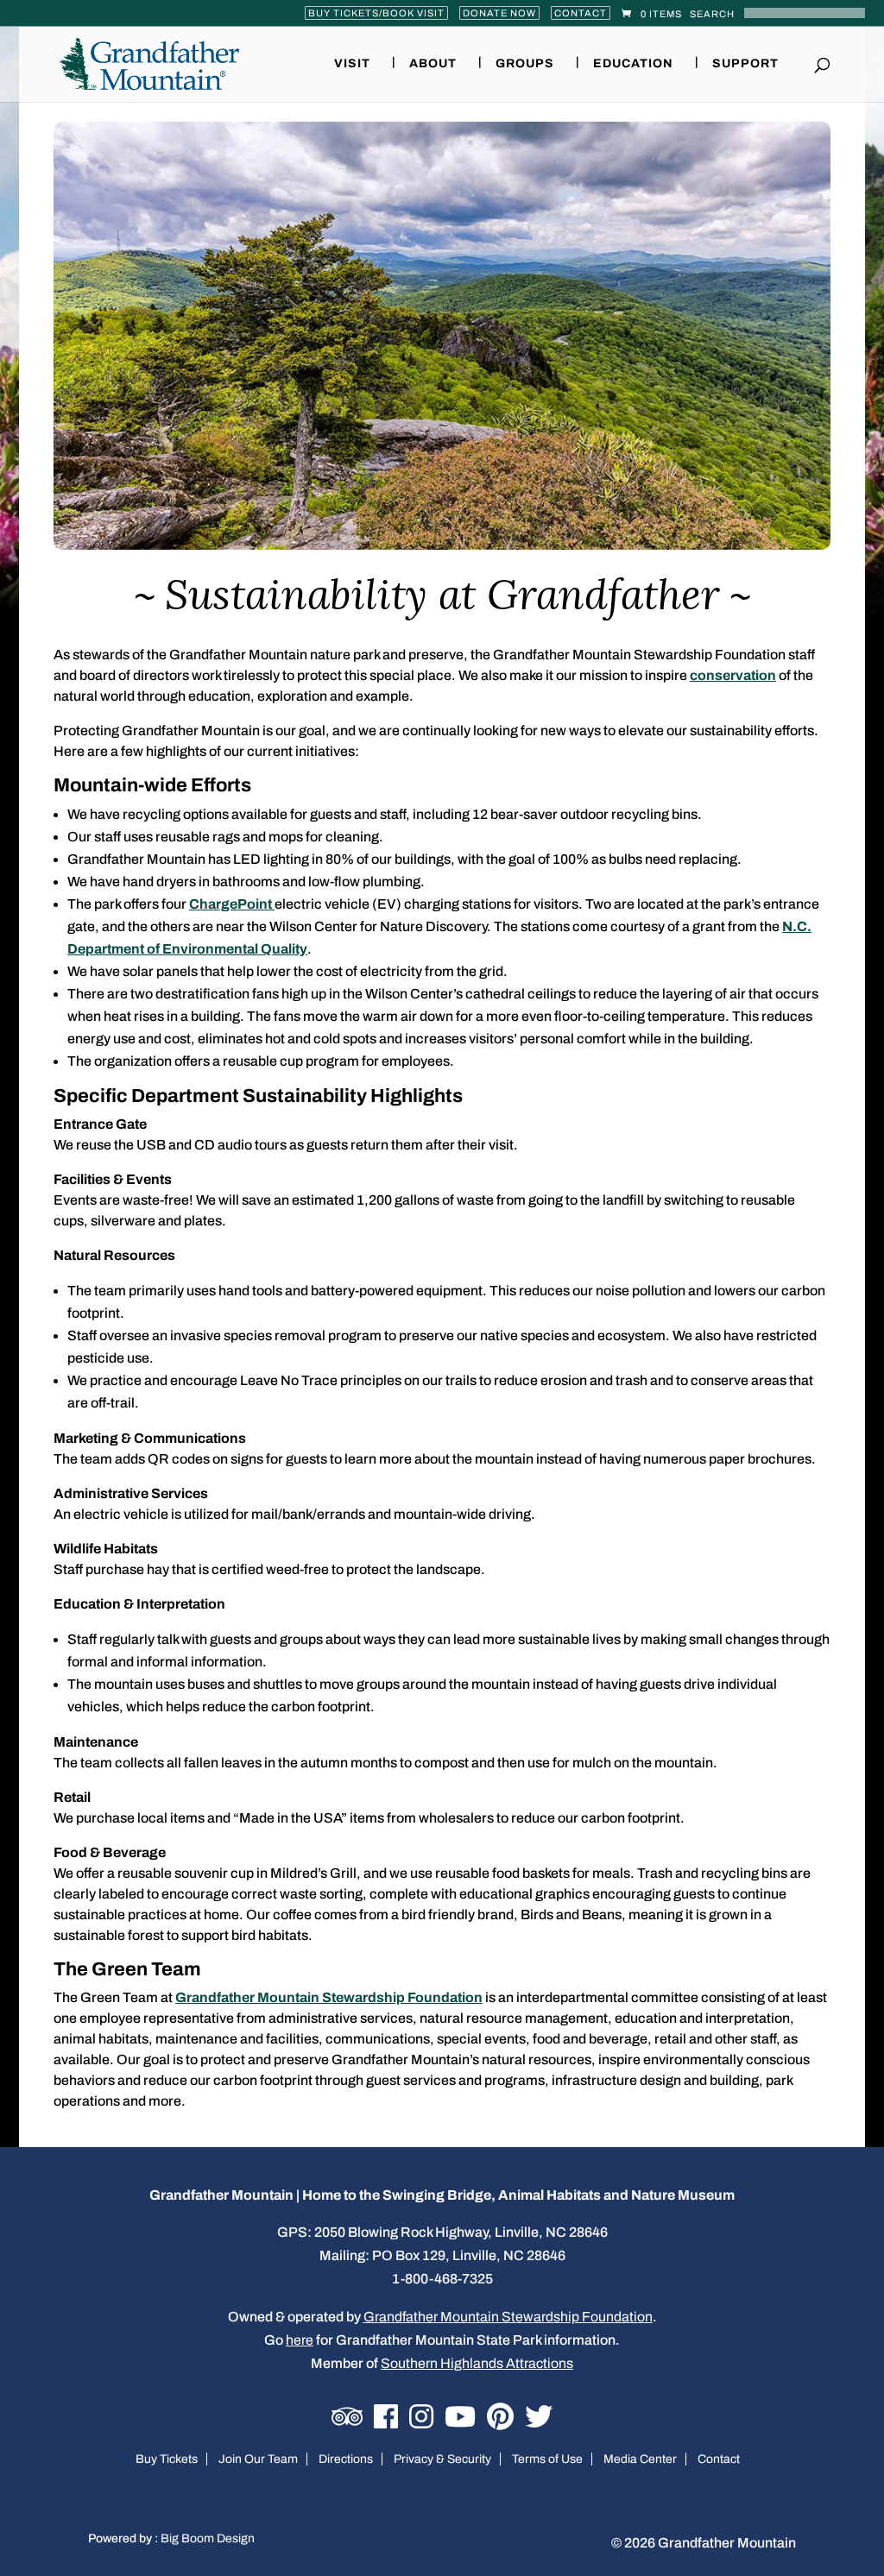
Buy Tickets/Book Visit (376, 13)
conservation (733, 675)
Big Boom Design (208, 2538)
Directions (346, 2459)
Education (633, 64)
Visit (352, 64)
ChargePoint (232, 904)
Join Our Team (258, 2459)
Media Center (640, 2459)
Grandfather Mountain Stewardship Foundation (329, 1997)
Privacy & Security (442, 2459)
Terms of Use (547, 2459)
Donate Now (499, 13)
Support (745, 64)
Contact (581, 13)
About (433, 64)
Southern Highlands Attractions (477, 2363)
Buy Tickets (167, 2459)
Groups (525, 64)
